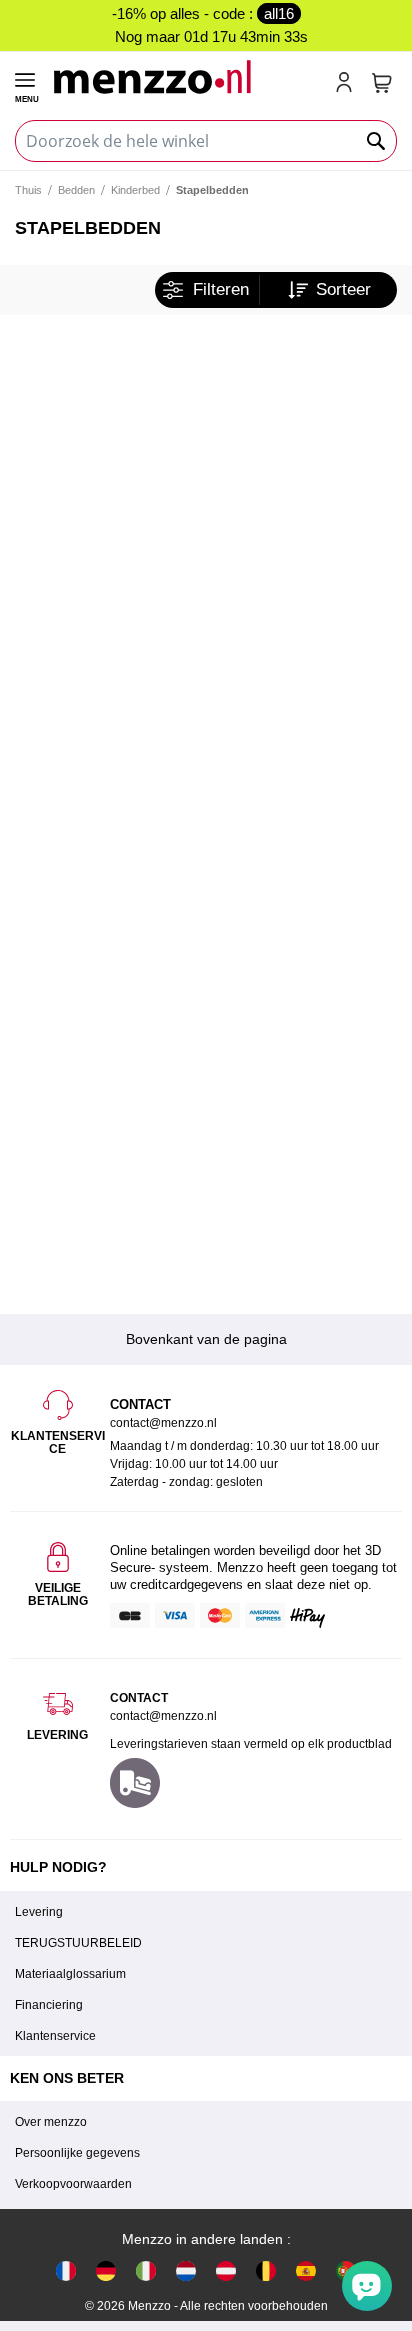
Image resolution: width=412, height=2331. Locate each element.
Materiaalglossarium (70, 1974)
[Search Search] (377, 141)
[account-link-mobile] (348, 84)
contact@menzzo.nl (163, 1716)
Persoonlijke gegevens (77, 2153)
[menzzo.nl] (186, 2270)
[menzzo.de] (106, 2270)
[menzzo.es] (306, 2270)
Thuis (28, 190)
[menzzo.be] (266, 2270)
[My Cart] (382, 83)
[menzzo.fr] (66, 2270)
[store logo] (185, 76)
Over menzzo (51, 2122)
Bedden (76, 190)
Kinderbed (135, 190)
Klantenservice (55, 2036)
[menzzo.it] (146, 2270)
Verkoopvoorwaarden (73, 2184)
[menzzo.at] (226, 2270)
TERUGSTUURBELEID (78, 1943)
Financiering (49, 2005)
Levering (39, 1912)
